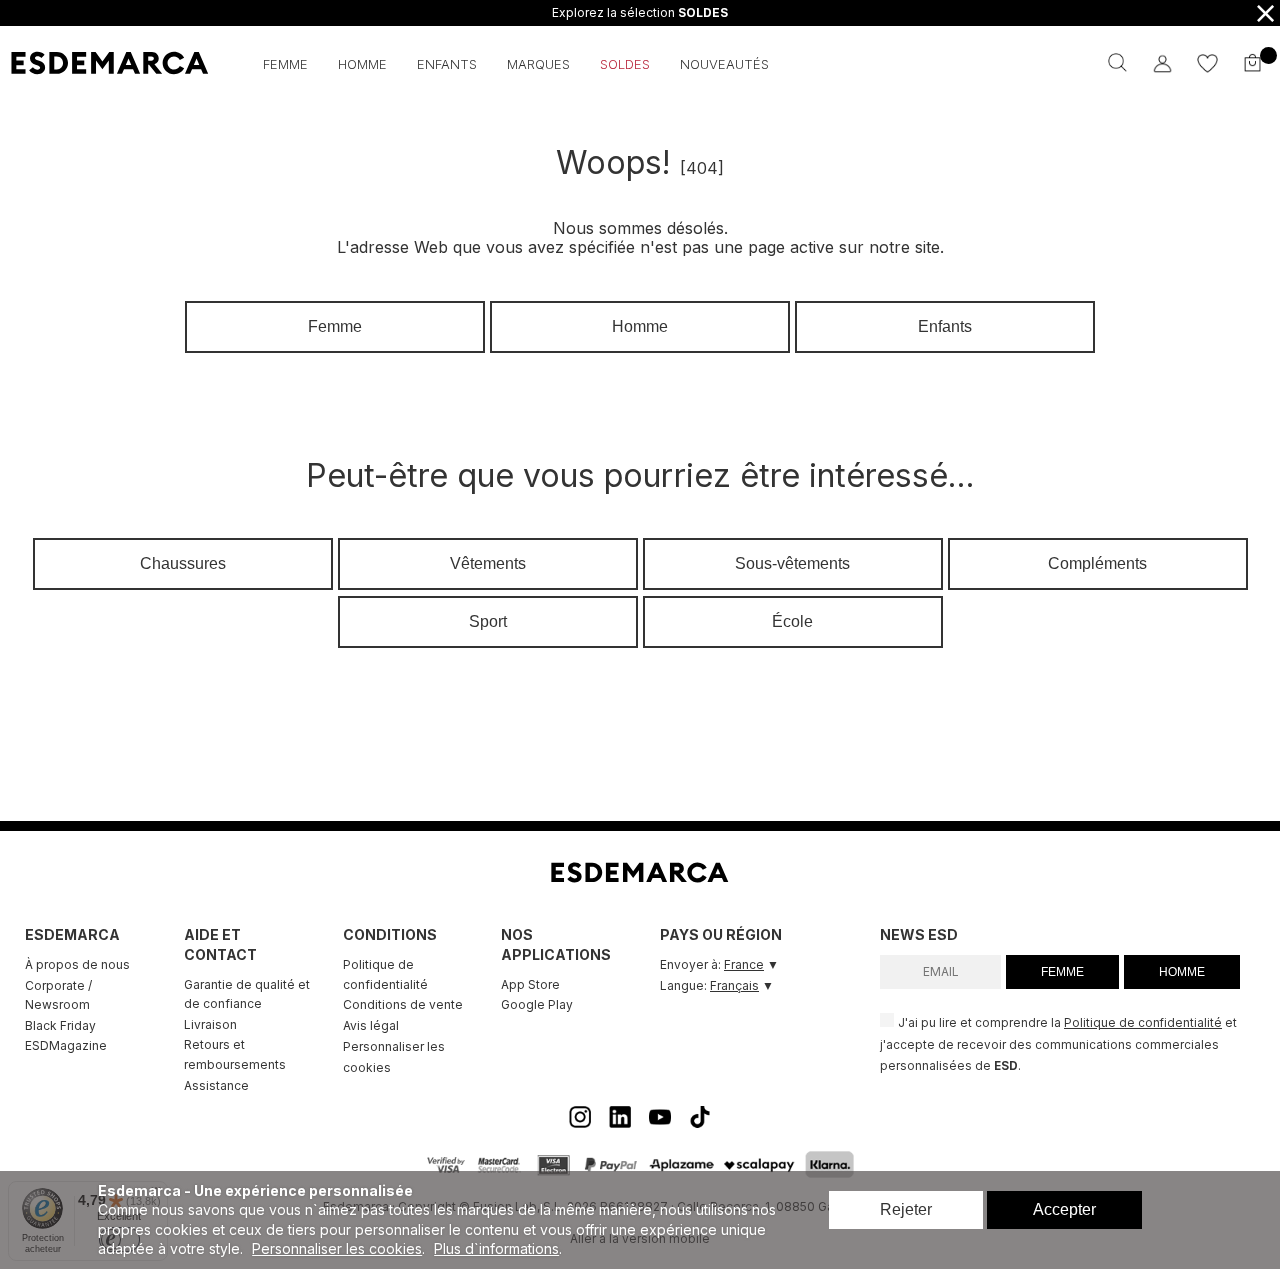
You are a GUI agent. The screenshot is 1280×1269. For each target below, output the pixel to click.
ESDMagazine (66, 1045)
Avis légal (371, 1025)
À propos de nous (77, 964)
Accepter (1064, 1209)
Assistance (216, 1085)
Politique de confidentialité (385, 974)
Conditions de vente (403, 1004)
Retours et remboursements (235, 1054)
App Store (530, 984)
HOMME (1182, 972)
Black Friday (60, 1025)
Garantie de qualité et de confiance (247, 994)
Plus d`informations (496, 1248)
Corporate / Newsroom (58, 995)
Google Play (537, 1004)
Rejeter (906, 1209)
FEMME (1062, 972)
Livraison (210, 1024)
